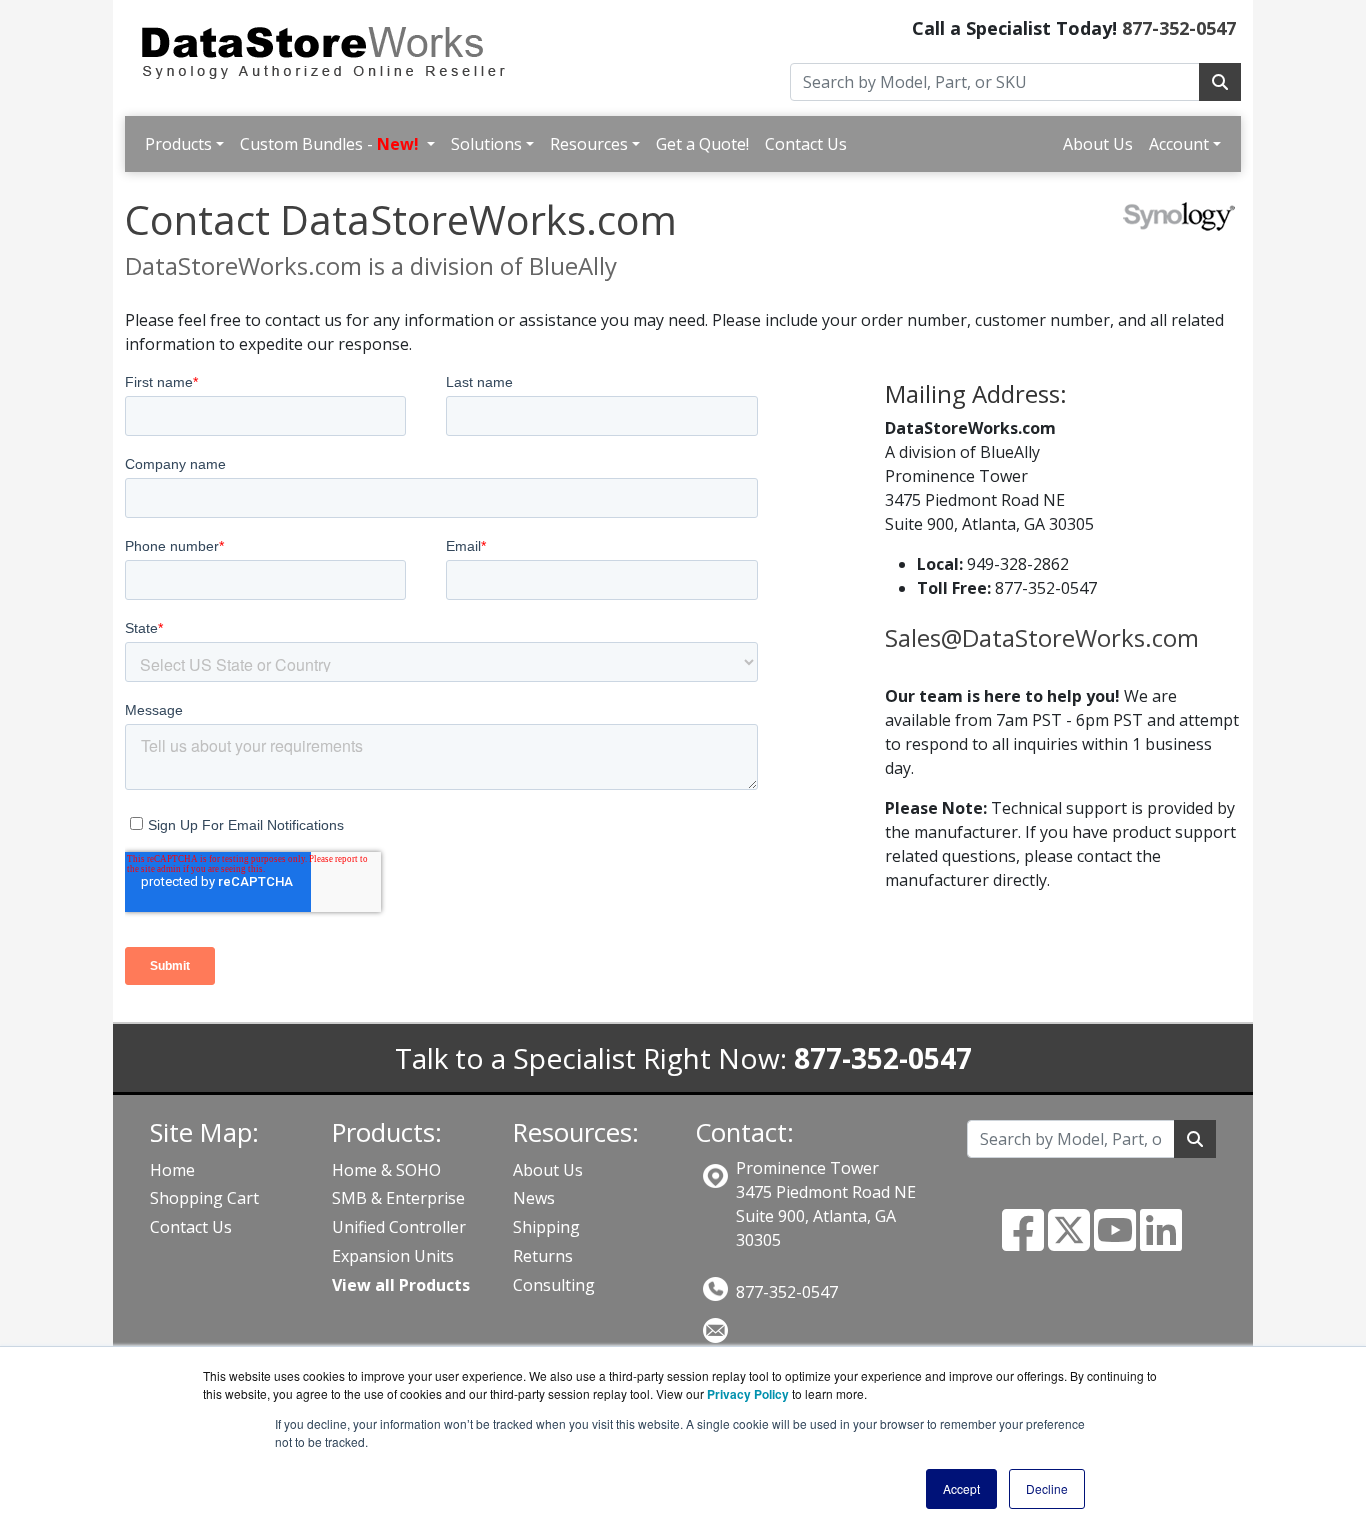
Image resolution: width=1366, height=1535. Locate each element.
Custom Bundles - (329, 144)
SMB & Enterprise (398, 1198)
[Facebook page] (1023, 1242)
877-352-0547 (1179, 28)
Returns (543, 1256)
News (534, 1198)
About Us (1098, 144)
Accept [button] (961, 1488)
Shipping (546, 1227)
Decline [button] (1047, 1488)
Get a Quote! (702, 144)
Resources (589, 144)
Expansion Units (393, 1256)
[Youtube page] (1115, 1242)
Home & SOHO (386, 1170)
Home (172, 1170)
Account (1179, 144)
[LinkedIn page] (1161, 1242)
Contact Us (806, 144)
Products (178, 144)
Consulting (554, 1285)
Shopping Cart (204, 1198)
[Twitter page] (1069, 1242)
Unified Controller (399, 1227)
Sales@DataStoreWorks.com (1042, 637)
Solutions (486, 144)
